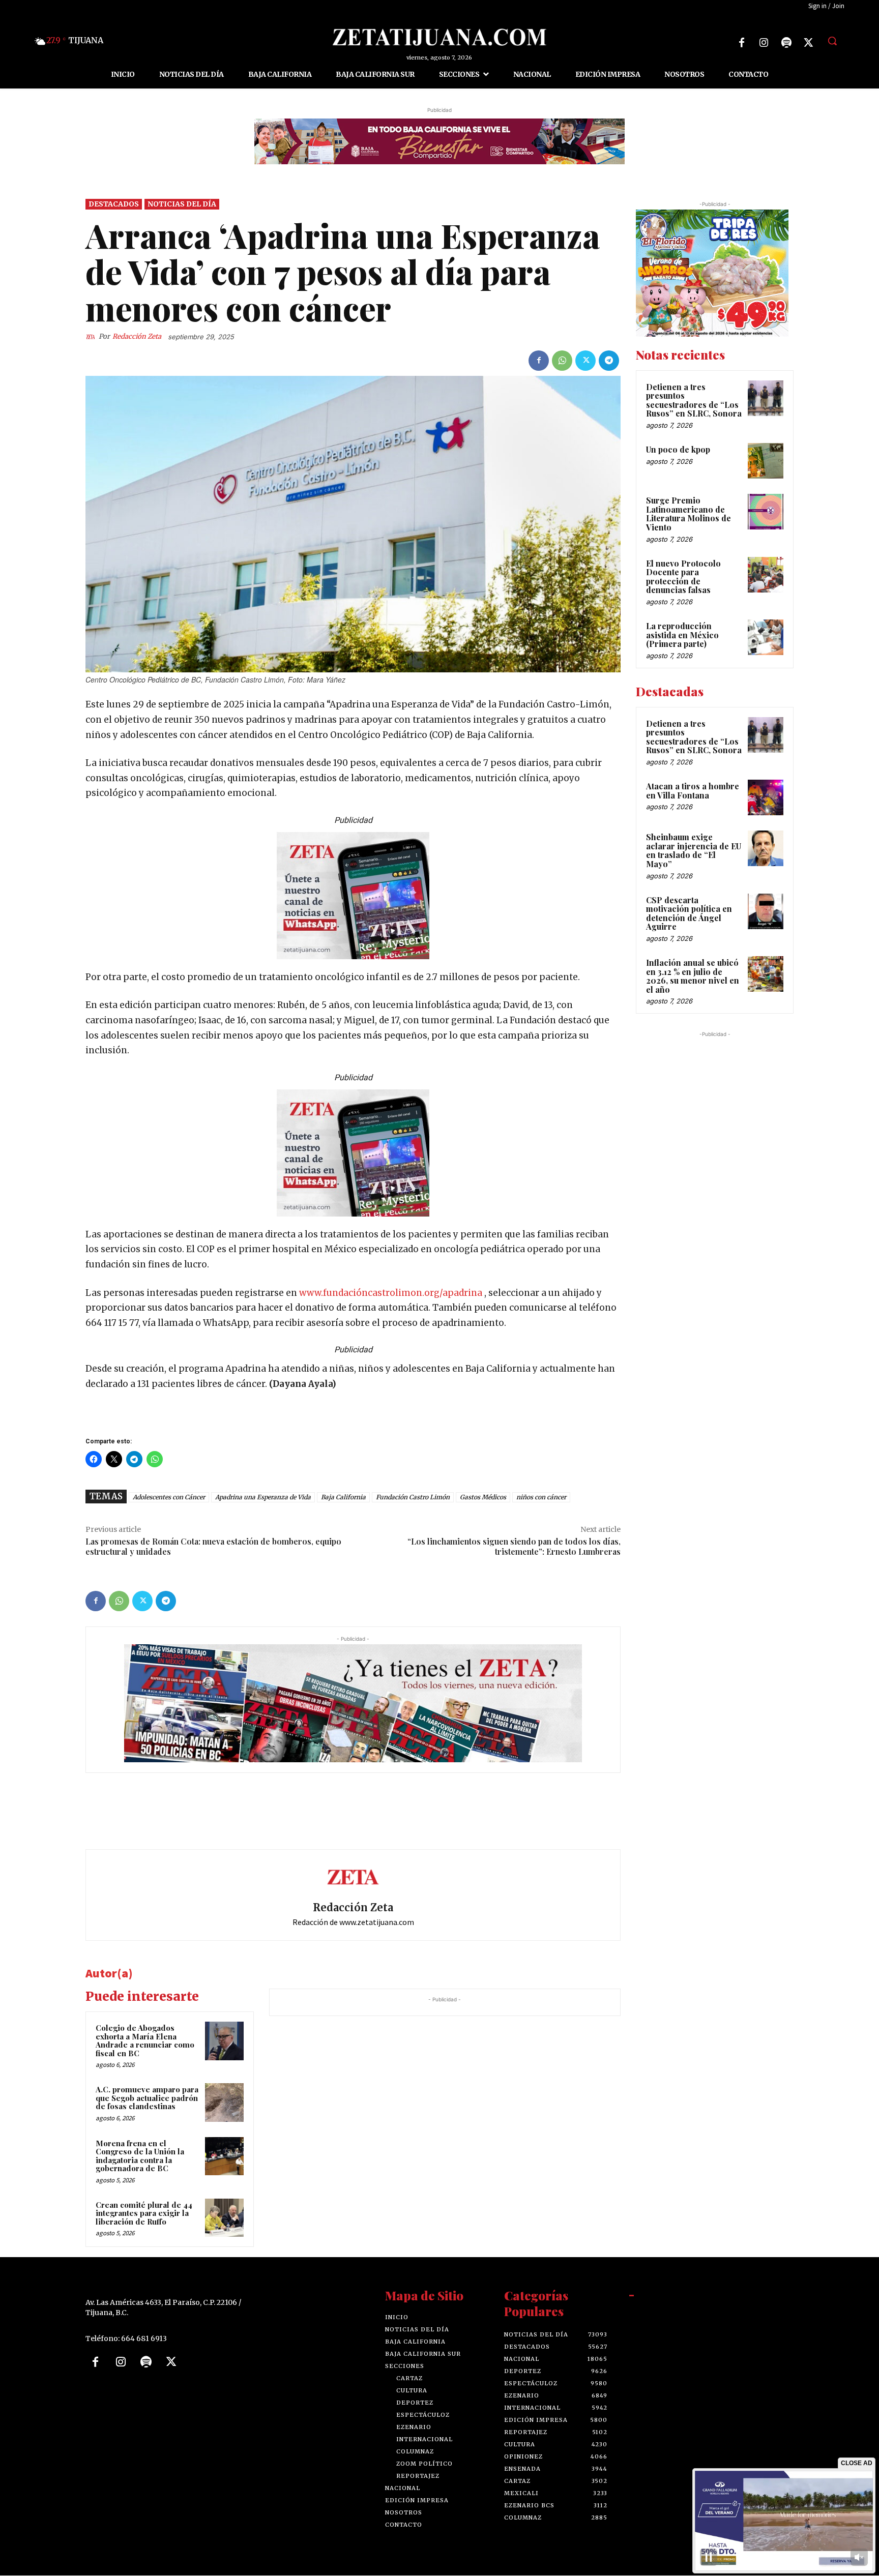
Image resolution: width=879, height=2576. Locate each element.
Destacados (114, 204)
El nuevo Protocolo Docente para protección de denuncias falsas (683, 577)
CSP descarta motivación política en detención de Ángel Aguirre (689, 913)
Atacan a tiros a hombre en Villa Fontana (693, 791)
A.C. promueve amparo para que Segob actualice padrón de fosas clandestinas (147, 2098)
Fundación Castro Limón (413, 1498)
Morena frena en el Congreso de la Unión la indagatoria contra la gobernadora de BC (140, 2156)
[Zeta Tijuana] (439, 37)
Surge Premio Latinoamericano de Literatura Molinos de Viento (688, 514)
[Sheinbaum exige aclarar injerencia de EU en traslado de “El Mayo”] (766, 849)
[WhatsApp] (562, 361)
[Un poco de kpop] (766, 461)
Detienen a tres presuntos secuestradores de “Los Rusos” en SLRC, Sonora (694, 400)
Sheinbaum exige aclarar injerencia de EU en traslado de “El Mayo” (694, 851)
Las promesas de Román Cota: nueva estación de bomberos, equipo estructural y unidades (213, 1547)
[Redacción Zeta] (92, 337)
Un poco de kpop (678, 449)
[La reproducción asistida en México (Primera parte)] (766, 637)
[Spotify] (786, 43)
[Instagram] (764, 43)
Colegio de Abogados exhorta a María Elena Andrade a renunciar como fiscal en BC (145, 2040)
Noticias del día (182, 204)
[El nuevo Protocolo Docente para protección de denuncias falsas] (766, 575)
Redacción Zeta (137, 336)
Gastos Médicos (483, 1498)
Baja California (343, 1498)
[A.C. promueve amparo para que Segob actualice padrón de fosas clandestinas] (224, 2103)
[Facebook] (742, 43)
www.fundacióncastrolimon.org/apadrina (390, 1293)
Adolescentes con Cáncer (169, 1498)
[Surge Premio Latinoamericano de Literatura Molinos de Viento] (766, 512)
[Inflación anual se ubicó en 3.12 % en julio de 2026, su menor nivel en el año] (766, 974)
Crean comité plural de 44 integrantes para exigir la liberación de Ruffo (144, 2213)
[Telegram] (609, 361)
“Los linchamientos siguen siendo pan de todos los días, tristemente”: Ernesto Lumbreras (514, 1547)
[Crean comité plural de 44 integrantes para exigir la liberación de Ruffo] (224, 2218)
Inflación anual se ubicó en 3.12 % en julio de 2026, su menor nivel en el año (693, 976)
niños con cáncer (541, 1498)
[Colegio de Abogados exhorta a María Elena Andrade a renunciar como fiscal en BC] (224, 2041)
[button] (832, 41)
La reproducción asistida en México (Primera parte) (682, 635)
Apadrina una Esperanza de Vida (263, 1498)
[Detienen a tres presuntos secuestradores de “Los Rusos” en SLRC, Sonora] (766, 398)
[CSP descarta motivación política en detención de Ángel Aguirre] (766, 911)
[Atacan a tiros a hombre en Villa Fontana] (766, 797)
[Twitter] (809, 43)
